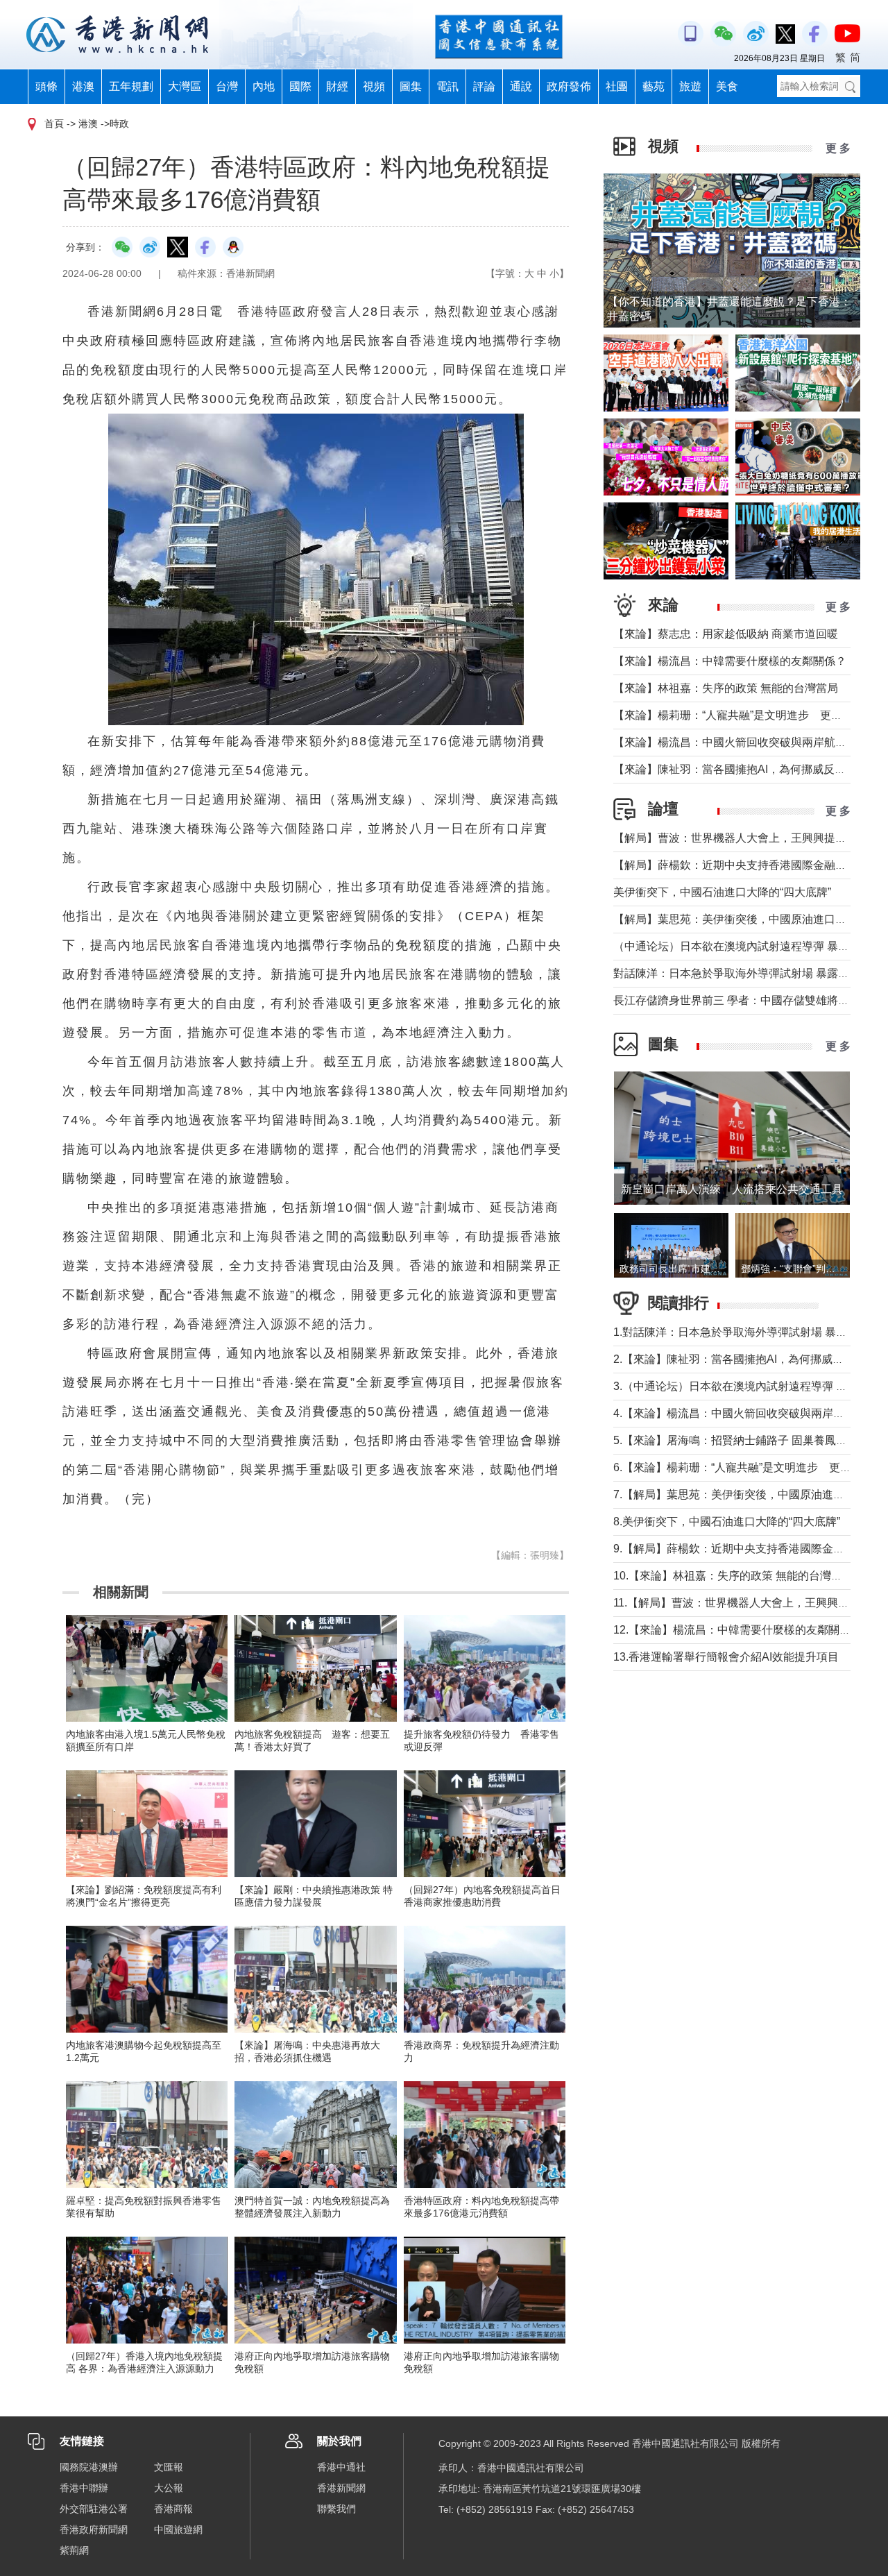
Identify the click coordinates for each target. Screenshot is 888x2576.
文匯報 (169, 2467)
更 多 (838, 148)
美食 (727, 86)
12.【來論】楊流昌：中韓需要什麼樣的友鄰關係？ (737, 1630)
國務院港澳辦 (89, 2467)
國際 (300, 86)
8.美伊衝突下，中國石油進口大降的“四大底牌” (727, 1522)
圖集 (411, 86)
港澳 (83, 86)
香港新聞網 (341, 2488)
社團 (617, 86)
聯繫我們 (336, 2509)
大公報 (169, 2488)
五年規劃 (131, 86)
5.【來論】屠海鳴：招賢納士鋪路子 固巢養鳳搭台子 (741, 1440)
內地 (264, 86)
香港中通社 (341, 2467)
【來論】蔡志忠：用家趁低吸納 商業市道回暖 (726, 634)
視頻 (374, 86)
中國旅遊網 (178, 2530)
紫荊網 (74, 2550)
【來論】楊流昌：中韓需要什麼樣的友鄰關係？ (730, 661)
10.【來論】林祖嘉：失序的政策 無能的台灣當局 (733, 1576)
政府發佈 (569, 86)
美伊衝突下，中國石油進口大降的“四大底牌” (722, 892)
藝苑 (654, 86)
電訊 (447, 86)
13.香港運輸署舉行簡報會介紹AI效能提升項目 (726, 1657)
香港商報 (173, 2509)
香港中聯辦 (84, 2488)
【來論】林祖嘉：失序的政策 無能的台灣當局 (726, 688)
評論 (484, 86)
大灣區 (185, 86)
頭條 (46, 86)
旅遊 (690, 86)
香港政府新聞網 (94, 2530)
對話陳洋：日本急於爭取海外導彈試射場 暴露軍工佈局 (748, 973)
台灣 (227, 86)
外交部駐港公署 (94, 2509)
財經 (337, 86)
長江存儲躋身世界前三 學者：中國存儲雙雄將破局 (737, 1000)
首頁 (54, 124)
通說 (521, 86)
